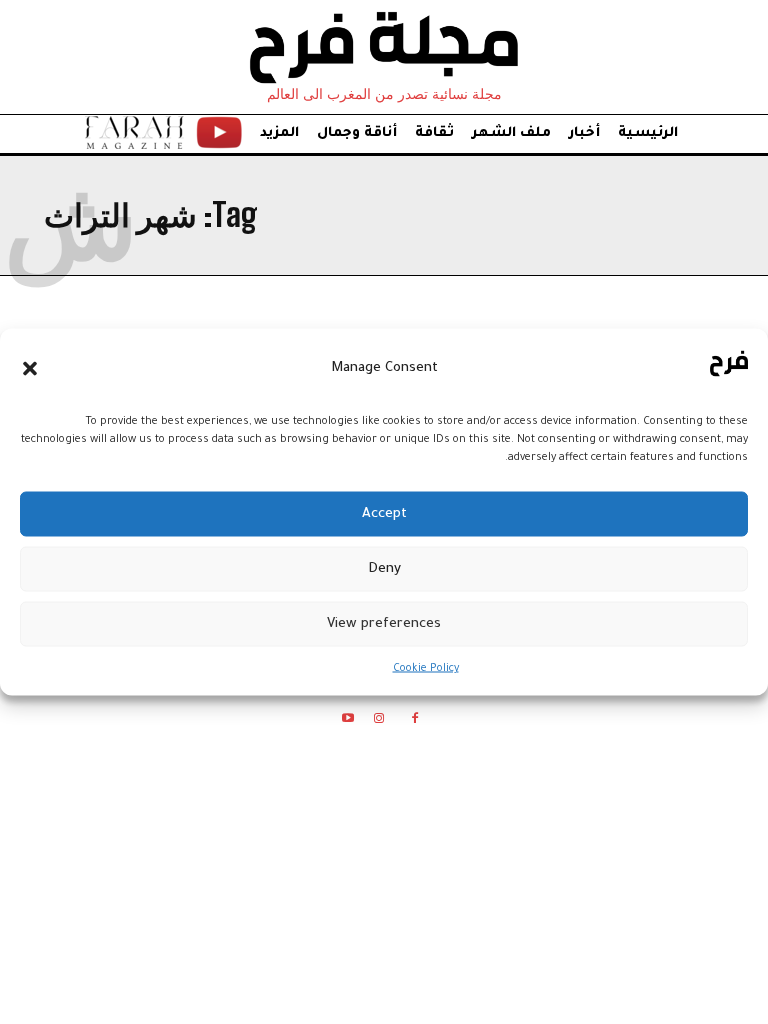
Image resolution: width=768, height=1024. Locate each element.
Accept (384, 513)
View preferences (384, 623)
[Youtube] (347, 721)
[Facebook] (415, 721)
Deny (384, 568)
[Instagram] (378, 721)
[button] (30, 368)
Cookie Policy (426, 669)
